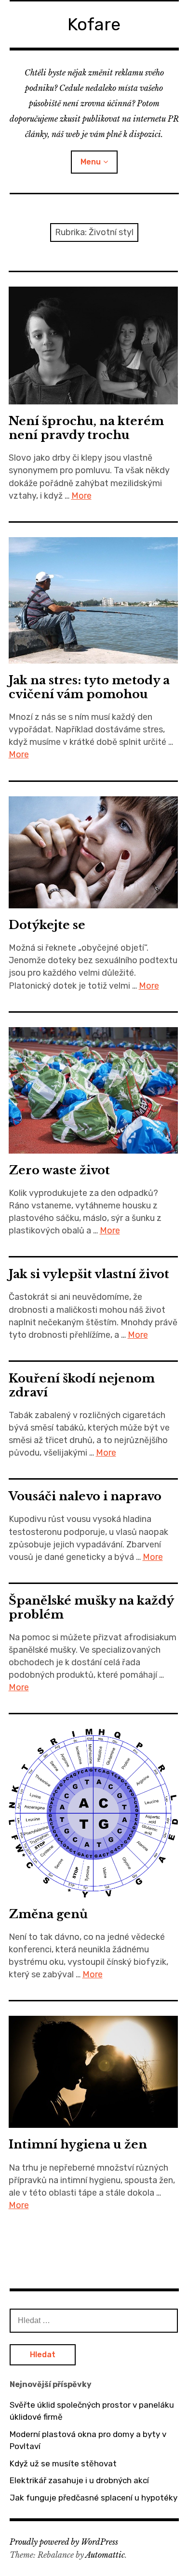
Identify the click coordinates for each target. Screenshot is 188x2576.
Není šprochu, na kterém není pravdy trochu (86, 428)
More (81, 496)
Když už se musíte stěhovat (63, 2463)
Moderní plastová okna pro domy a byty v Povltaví (88, 2440)
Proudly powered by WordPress (64, 2542)
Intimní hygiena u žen (78, 2144)
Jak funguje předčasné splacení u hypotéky (94, 2498)
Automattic (105, 2555)
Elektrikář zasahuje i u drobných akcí (79, 2480)
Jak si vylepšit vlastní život (89, 1274)
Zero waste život (59, 1170)
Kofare (94, 24)
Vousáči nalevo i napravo (85, 1496)
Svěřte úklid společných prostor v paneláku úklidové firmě (92, 2411)
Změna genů (48, 1914)
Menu (91, 162)
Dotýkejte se (47, 925)
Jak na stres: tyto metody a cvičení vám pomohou (89, 687)
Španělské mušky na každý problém (91, 1608)
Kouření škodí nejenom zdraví (82, 1385)
